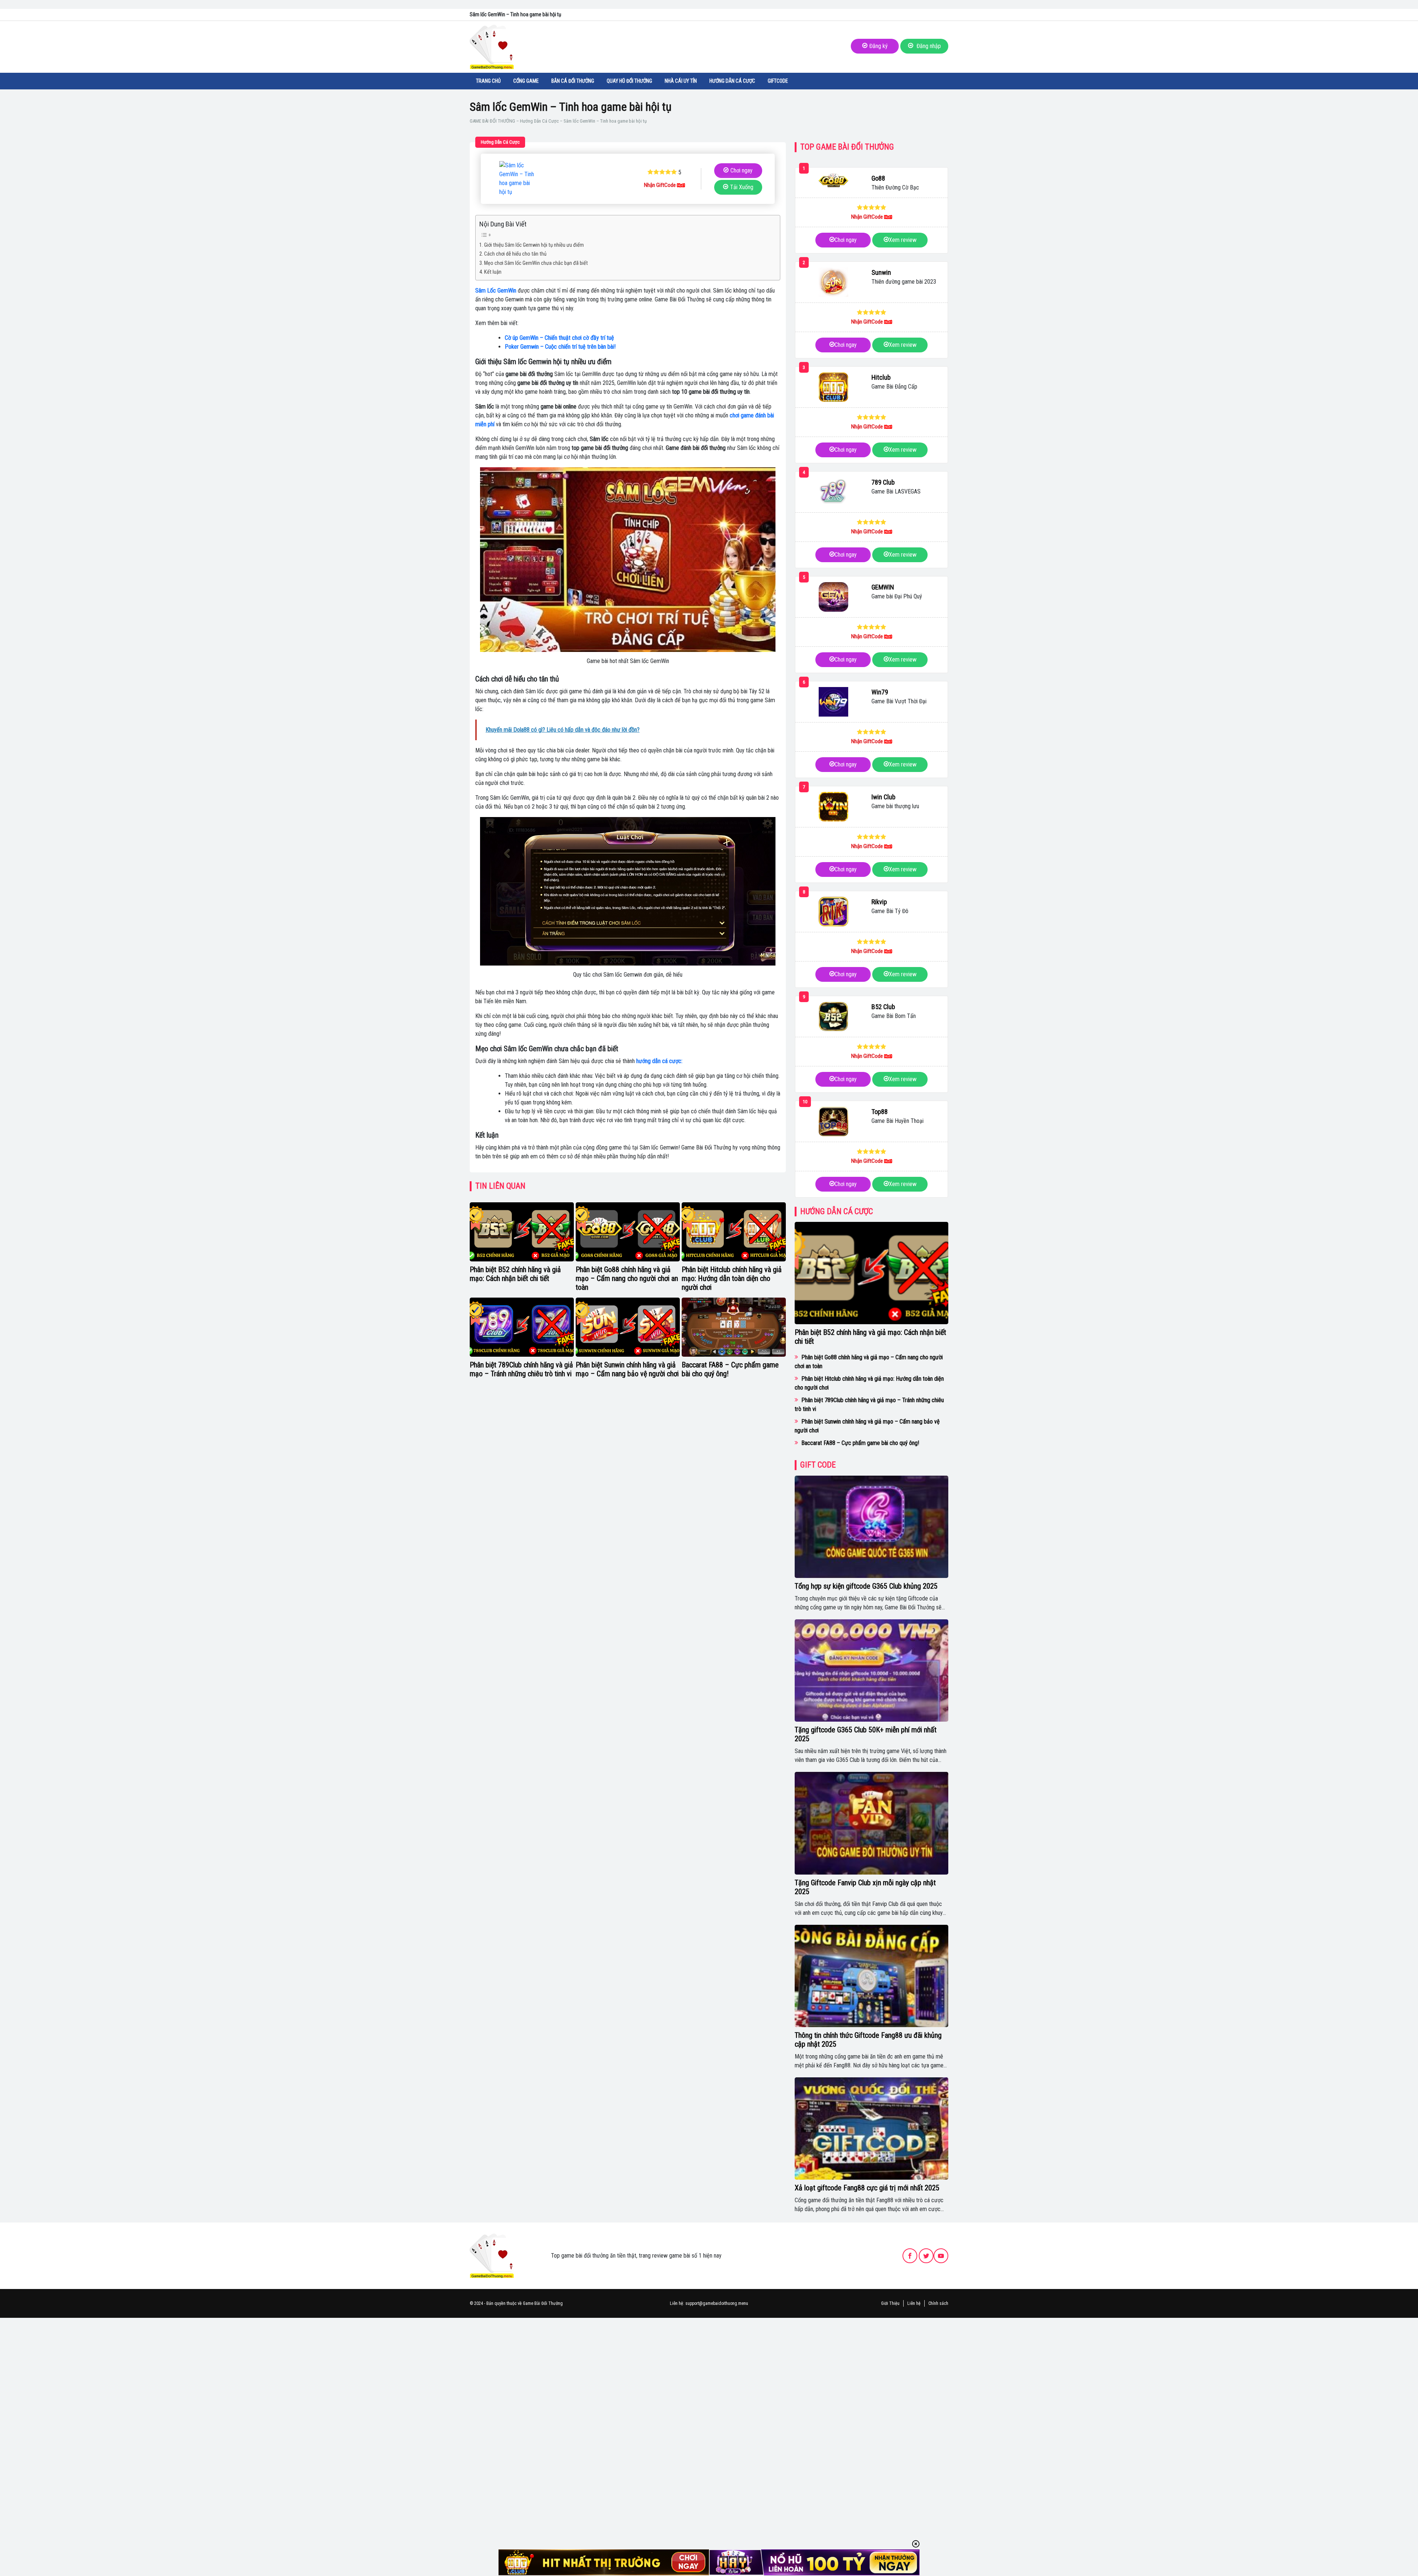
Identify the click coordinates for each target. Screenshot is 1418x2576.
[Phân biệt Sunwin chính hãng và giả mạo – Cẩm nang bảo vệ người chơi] (628, 1327)
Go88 (878, 178)
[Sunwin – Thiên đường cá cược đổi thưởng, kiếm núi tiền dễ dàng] (833, 282)
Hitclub (881, 377)
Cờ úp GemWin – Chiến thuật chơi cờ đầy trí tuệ (559, 338)
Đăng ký (878, 46)
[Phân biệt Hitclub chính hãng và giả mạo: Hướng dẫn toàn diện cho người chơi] (734, 1232)
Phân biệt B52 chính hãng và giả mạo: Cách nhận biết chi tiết (515, 1274)
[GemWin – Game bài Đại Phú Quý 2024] (833, 597)
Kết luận (493, 272)
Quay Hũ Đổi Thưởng (629, 81)
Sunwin (881, 272)
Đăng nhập (928, 46)
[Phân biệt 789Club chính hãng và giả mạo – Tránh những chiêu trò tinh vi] (522, 1327)
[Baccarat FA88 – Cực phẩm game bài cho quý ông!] (734, 1327)
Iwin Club (883, 797)
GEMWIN (883, 587)
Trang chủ (488, 81)
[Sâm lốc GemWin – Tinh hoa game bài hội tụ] (518, 179)
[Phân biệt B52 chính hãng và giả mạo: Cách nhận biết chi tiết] (522, 1232)
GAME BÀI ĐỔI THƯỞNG (492, 121)
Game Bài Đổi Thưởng (543, 2303)
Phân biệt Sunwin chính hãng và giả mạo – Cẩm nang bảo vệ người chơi (627, 1369)
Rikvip (879, 902)
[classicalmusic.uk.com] (492, 2256)
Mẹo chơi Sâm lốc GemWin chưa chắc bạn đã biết (537, 263)
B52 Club (883, 1007)
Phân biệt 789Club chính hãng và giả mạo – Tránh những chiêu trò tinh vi (521, 1369)
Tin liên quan (500, 1186)
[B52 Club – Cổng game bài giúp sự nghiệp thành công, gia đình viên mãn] (833, 1017)
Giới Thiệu (890, 2303)
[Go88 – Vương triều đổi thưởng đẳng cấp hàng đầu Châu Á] (833, 180)
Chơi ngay (741, 170)
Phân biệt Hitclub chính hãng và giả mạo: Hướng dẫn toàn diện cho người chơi (732, 1278)
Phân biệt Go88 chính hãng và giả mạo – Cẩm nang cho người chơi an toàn (627, 1278)
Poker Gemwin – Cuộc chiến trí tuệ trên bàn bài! (560, 347)
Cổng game (526, 81)
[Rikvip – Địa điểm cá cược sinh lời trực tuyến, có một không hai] (833, 912)
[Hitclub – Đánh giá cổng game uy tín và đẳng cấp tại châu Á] (833, 387)
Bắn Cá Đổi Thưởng (573, 81)
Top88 (880, 1112)
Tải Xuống (742, 187)
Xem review (903, 240)
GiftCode (778, 81)
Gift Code (818, 1465)
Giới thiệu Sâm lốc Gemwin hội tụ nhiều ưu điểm (534, 245)
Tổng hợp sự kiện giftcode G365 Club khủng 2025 (866, 1586)
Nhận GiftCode (660, 185)
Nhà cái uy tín (681, 81)
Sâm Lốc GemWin (496, 291)
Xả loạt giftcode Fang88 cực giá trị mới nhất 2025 (867, 2188)
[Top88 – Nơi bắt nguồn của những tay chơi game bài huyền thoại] (833, 1121)
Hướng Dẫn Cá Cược (732, 81)
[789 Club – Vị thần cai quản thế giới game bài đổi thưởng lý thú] (833, 492)
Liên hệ (914, 2303)
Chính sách (938, 2303)
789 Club (883, 482)
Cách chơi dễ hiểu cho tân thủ (515, 254)
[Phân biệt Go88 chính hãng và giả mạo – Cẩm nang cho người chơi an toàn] (628, 1232)
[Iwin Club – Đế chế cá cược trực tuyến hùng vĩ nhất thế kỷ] (833, 807)
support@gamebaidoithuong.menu (717, 2303)
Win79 (880, 692)
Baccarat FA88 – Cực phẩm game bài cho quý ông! (860, 1443)
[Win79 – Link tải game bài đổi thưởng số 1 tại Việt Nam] (833, 702)
